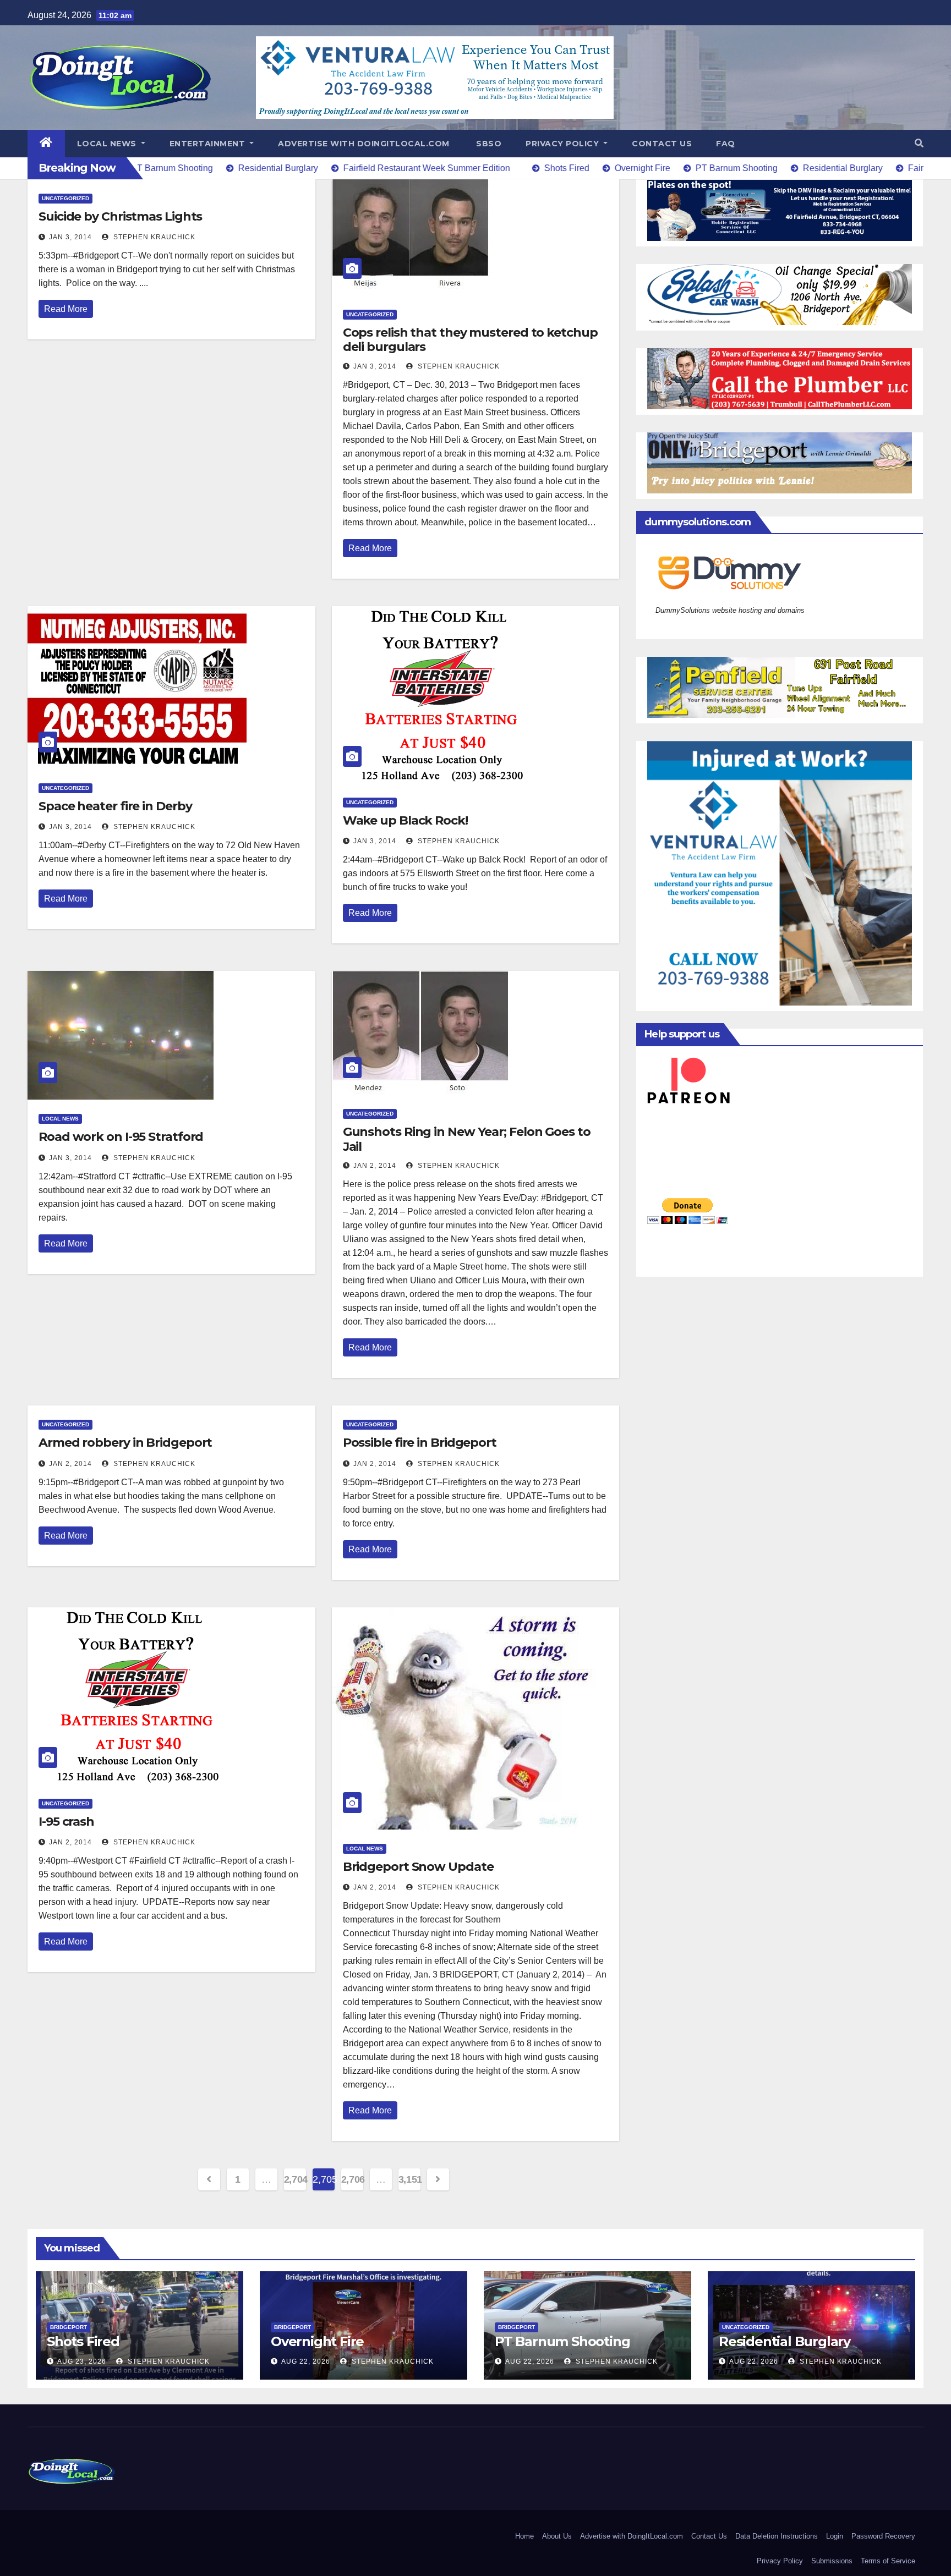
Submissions (832, 2561)
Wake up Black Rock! (405, 820)
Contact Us (662, 144)
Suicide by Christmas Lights (120, 216)
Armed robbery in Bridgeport (125, 1443)
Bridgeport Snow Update (418, 1867)
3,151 (409, 2179)
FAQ (726, 144)
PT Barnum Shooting (562, 2341)
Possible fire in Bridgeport (420, 1443)
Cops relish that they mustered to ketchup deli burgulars (470, 340)
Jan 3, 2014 (70, 237)
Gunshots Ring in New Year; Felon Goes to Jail (467, 1139)
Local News (108, 144)
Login (835, 2536)
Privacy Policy (564, 144)
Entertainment (209, 144)
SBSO (488, 144)
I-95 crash (66, 1822)
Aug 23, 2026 (82, 2361)
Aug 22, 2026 (306, 2361)
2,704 (295, 2179)
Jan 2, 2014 (375, 1166)
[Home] (46, 144)
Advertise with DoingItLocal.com (364, 144)
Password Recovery (883, 2536)
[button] (919, 143)
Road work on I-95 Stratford (121, 1137)
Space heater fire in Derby (115, 806)
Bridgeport (69, 2327)
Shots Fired (83, 2341)
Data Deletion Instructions (777, 2536)
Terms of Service (888, 2561)
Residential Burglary (785, 2341)
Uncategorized (65, 198)
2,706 (352, 2179)
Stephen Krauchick (153, 237)
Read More (66, 309)
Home (524, 2536)
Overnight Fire (317, 2341)
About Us (557, 2536)
